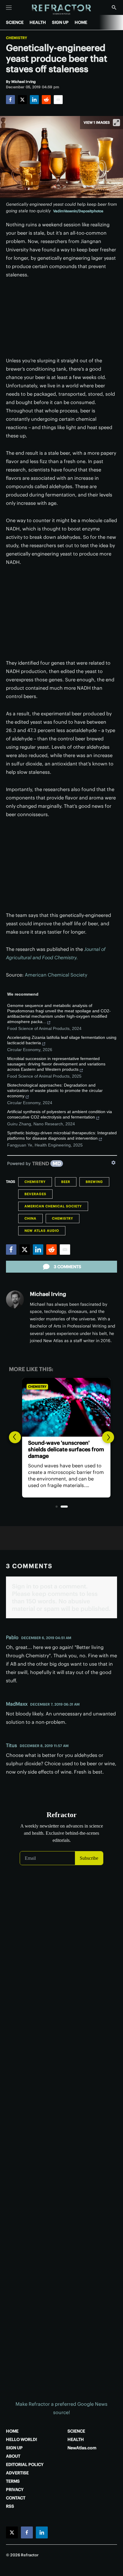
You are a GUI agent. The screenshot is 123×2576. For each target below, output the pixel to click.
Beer (66, 1182)
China (30, 1218)
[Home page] (62, 10)
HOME (81, 22)
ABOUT (13, 2456)
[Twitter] (22, 100)
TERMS (13, 2481)
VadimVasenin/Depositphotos (78, 211)
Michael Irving (48, 1294)
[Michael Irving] (15, 1299)
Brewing (94, 1182)
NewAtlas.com (82, 2448)
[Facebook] (10, 100)
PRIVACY (15, 2490)
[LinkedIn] (34, 100)
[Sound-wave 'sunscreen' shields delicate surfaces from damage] (61, 1407)
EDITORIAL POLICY (25, 2464)
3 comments (67, 1267)
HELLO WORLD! (21, 2439)
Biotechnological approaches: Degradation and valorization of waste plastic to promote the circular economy (55, 1090)
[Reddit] (46, 100)
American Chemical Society (56, 975)
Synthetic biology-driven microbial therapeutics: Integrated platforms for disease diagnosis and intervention (62, 1135)
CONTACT (16, 2498)
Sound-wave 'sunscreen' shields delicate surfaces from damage (61, 1449)
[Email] (58, 100)
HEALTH (38, 22)
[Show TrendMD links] (113, 1163)
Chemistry (17, 38)
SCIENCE (15, 22)
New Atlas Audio (42, 1231)
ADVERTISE (17, 2473)
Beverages (35, 1194)
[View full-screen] (116, 123)
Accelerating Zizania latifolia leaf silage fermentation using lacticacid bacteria (62, 1040)
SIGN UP (60, 22)
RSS (10, 2506)
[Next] (108, 1437)
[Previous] (15, 1437)
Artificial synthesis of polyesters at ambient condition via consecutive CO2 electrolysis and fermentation (60, 1114)
